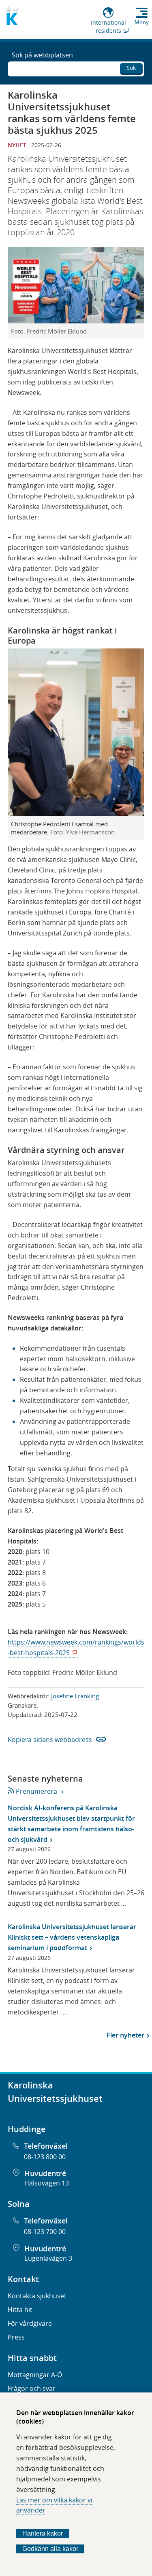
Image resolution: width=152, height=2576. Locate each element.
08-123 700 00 (45, 2232)
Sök (131, 68)
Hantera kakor (43, 2533)
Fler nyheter (125, 2035)
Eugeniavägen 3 (48, 2258)
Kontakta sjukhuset (37, 2296)
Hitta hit (20, 2310)
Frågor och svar (32, 2388)
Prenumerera (36, 1791)
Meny (142, 22)
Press (16, 2337)
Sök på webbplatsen (42, 55)
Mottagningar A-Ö (35, 2375)
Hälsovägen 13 (47, 2183)
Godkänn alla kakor (50, 2549)
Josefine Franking (75, 1696)
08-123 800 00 (45, 2157)
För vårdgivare (30, 2323)
